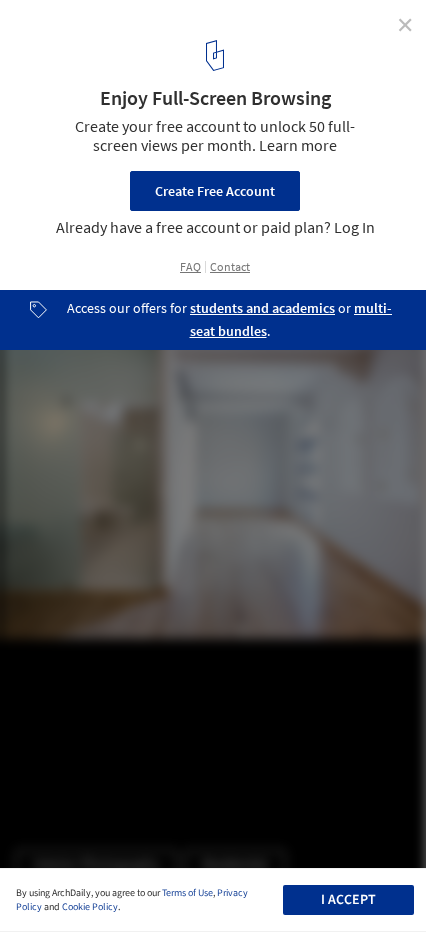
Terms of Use (187, 893)
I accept (348, 900)
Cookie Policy (90, 907)
